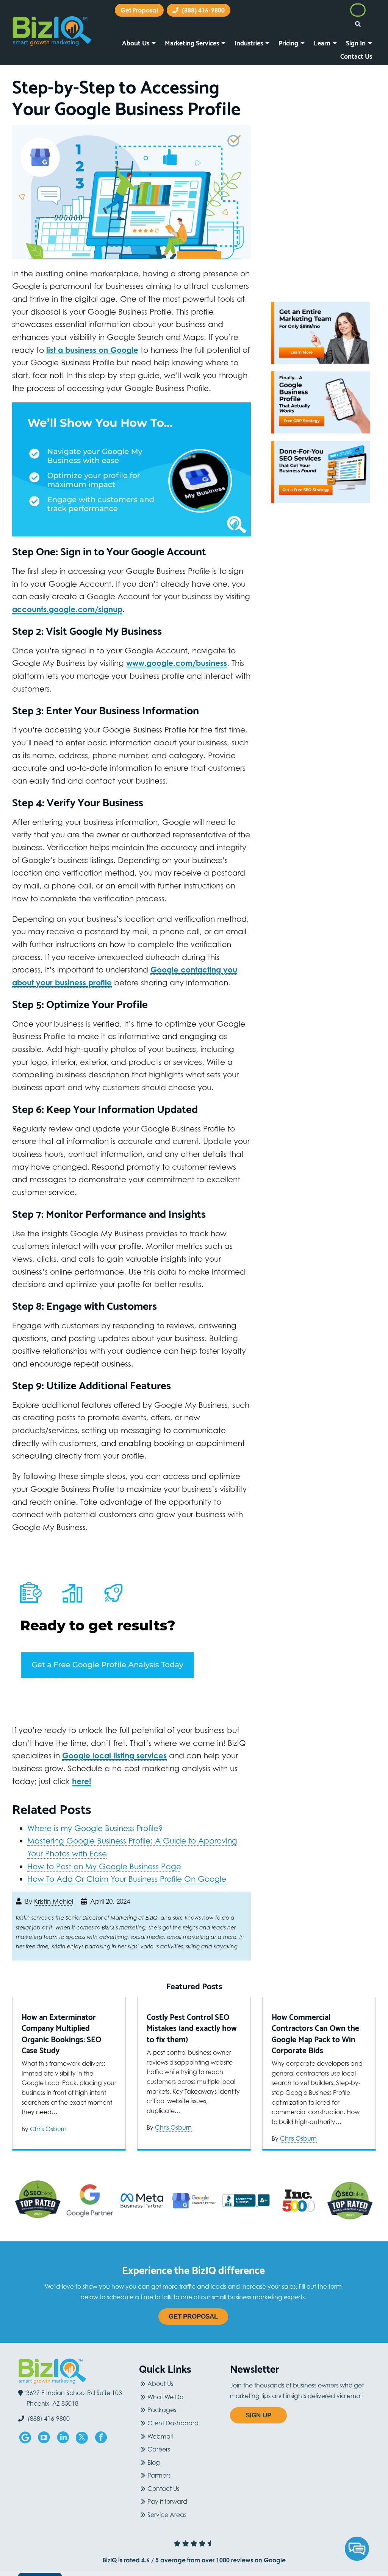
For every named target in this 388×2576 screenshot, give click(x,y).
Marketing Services (192, 29)
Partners (159, 2462)
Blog (154, 2449)
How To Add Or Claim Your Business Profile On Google (127, 1865)
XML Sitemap (299, 2567)
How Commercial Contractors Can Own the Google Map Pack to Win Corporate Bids (315, 2020)
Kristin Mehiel (54, 1888)
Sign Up (258, 2402)
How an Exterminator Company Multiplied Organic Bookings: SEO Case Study (61, 2020)
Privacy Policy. (178, 2567)
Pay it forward (167, 2488)
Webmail (160, 2423)
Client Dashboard (173, 2409)
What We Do (165, 2383)
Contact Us (356, 42)
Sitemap (265, 2567)
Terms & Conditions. (224, 2567)
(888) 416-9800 (329, 11)
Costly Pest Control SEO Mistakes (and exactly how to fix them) (192, 2015)
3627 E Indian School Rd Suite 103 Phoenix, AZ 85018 (74, 2385)
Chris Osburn (48, 2115)
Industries (249, 29)
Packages (162, 2397)
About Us (136, 29)
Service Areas (167, 2501)
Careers (159, 2436)
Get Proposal (193, 2303)
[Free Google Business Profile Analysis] (131, 1615)
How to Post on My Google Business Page (104, 1853)
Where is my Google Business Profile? (95, 1815)
